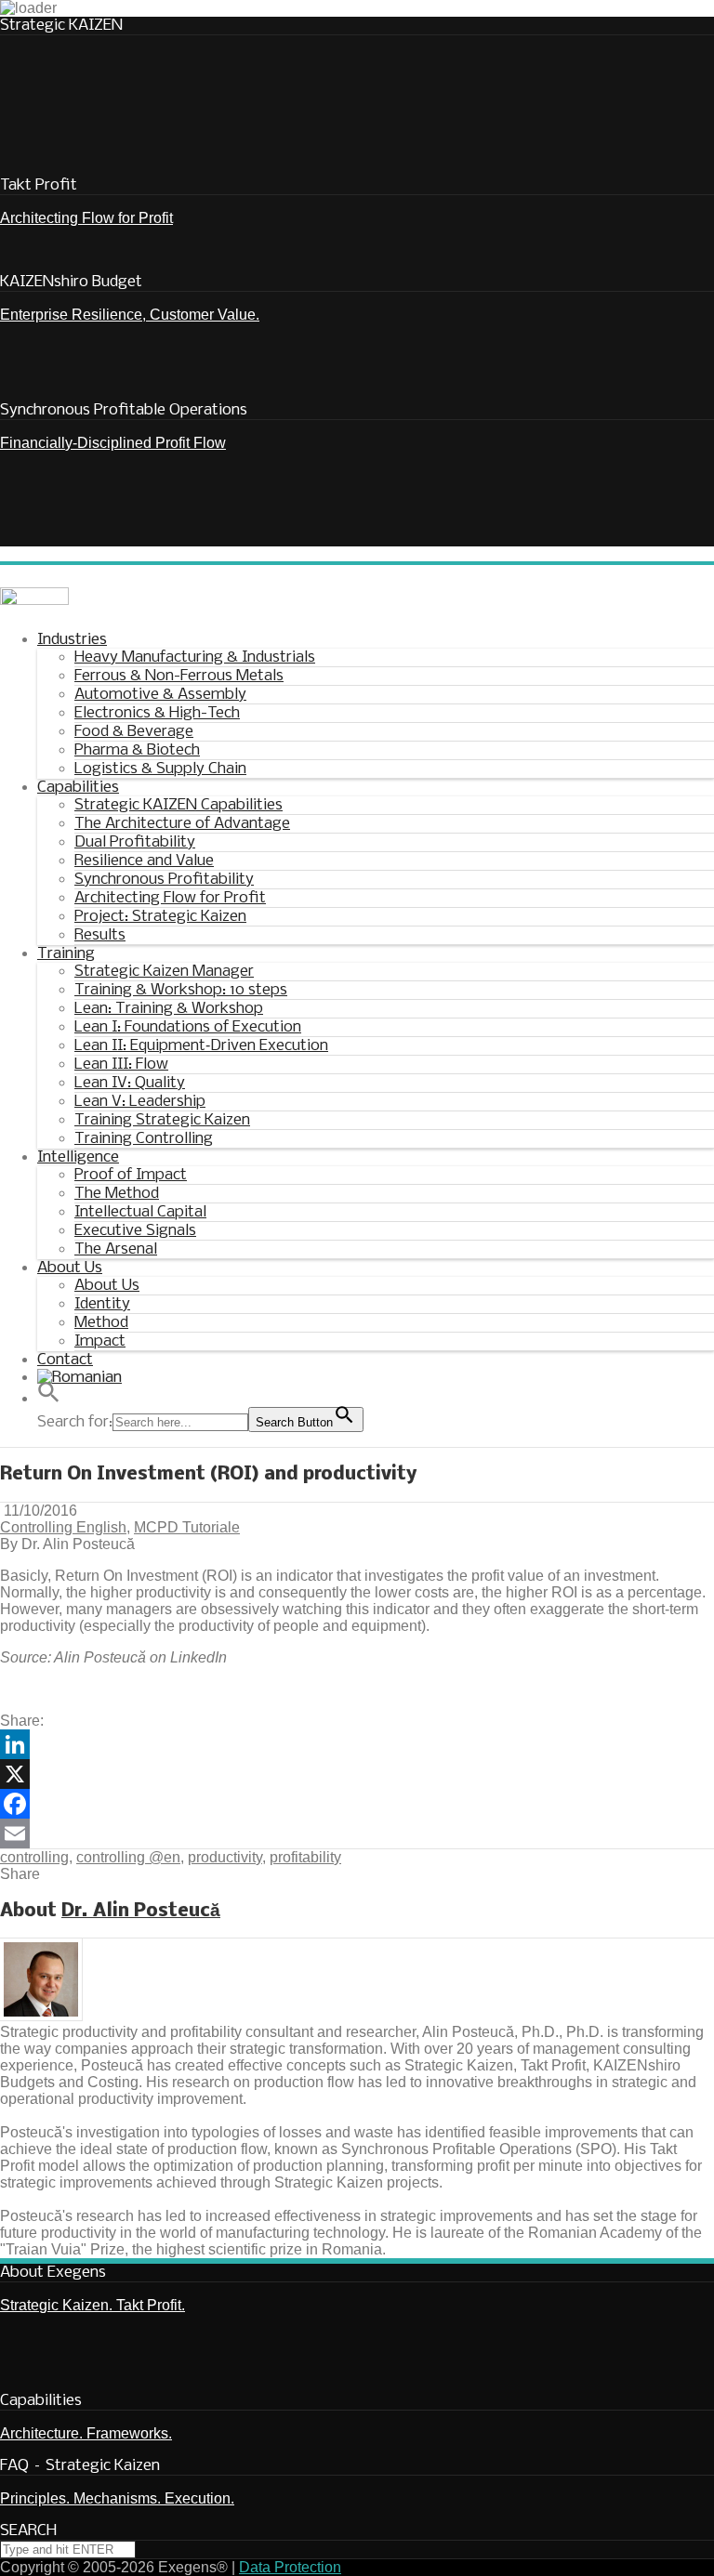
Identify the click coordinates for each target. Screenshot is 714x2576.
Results (100, 935)
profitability (305, 1857)
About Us (70, 1268)
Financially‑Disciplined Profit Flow (113, 443)
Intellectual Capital (140, 1212)
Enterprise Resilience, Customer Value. (130, 315)
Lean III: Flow (121, 1065)
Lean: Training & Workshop (169, 1009)
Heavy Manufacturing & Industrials (195, 657)
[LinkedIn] (357, 1744)
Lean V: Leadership (140, 1102)
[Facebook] (357, 1804)
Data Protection (290, 2567)
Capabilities (78, 788)
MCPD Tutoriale (187, 1527)
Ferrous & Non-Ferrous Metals (179, 676)
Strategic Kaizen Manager (164, 972)
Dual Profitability (135, 842)
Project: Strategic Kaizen (160, 917)
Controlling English (63, 1527)
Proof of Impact (131, 1175)
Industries (72, 640)
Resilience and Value (144, 861)
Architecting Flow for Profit (86, 218)
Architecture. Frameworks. (86, 2433)
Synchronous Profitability (164, 880)
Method (101, 1323)
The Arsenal (116, 1249)
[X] (357, 1774)
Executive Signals (135, 1231)
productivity (225, 1857)
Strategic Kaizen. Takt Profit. (93, 2305)
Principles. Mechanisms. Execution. (117, 2498)
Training (66, 954)
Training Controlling (144, 1139)
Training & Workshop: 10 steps (181, 990)
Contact (65, 1360)
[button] (376, 1397)
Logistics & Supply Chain (160, 769)
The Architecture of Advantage (182, 824)
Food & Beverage (134, 732)
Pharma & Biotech (137, 750)
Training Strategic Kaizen (162, 1120)
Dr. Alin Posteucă (141, 1911)
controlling (34, 1857)
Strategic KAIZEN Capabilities (178, 805)
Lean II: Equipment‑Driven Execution (201, 1046)
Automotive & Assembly (160, 695)
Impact (100, 1341)
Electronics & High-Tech (157, 713)
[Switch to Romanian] (79, 1380)
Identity (102, 1304)
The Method (117, 1194)
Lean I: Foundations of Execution (188, 1027)
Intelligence (78, 1157)
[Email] (357, 1833)
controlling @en (128, 1857)
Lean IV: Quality (130, 1083)
